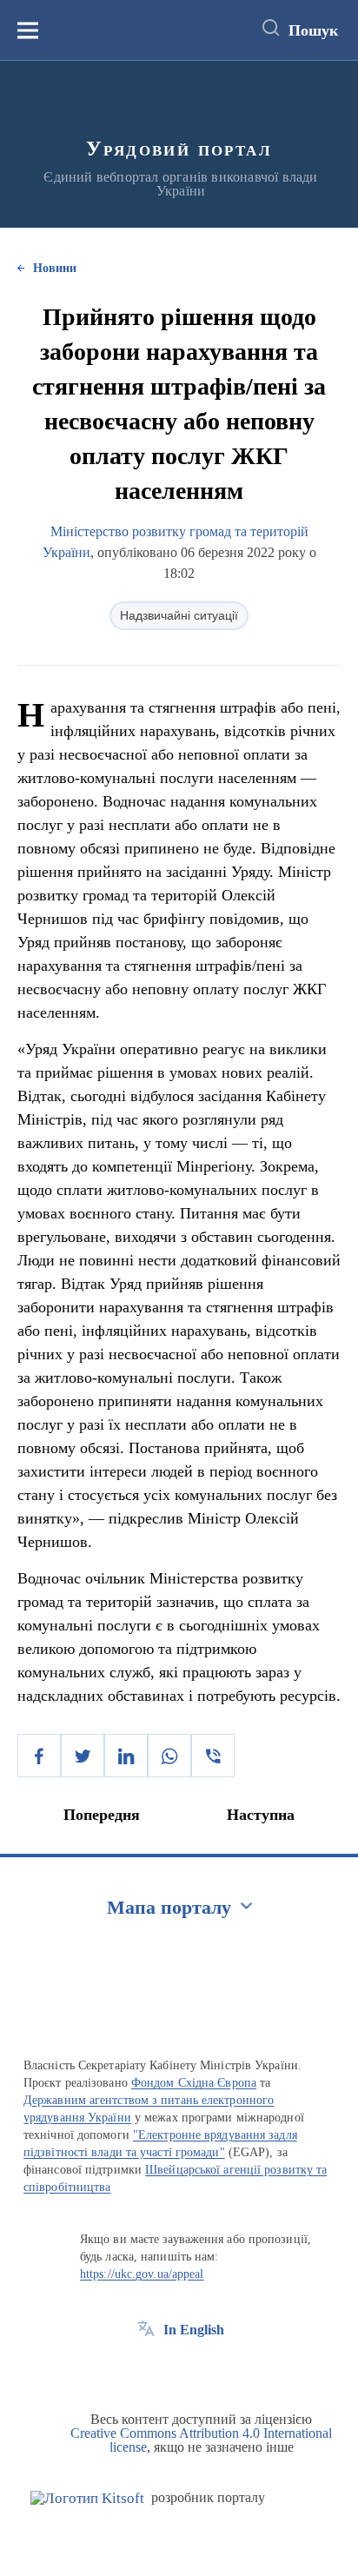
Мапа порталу (169, 1907)
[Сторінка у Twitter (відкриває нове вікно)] (178, 2369)
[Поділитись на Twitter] (83, 1756)
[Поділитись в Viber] (213, 1756)
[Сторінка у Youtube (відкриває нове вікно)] (210, 2369)
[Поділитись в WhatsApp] (169, 1756)
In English (194, 2330)
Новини (55, 268)
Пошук (313, 30)
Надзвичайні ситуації (179, 615)
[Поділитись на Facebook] (39, 1756)
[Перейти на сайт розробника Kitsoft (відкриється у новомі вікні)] (87, 2498)
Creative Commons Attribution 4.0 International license (201, 2440)
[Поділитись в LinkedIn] (126, 1756)
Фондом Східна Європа (194, 2083)
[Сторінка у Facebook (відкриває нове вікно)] (146, 2369)
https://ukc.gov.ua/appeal (142, 2274)
